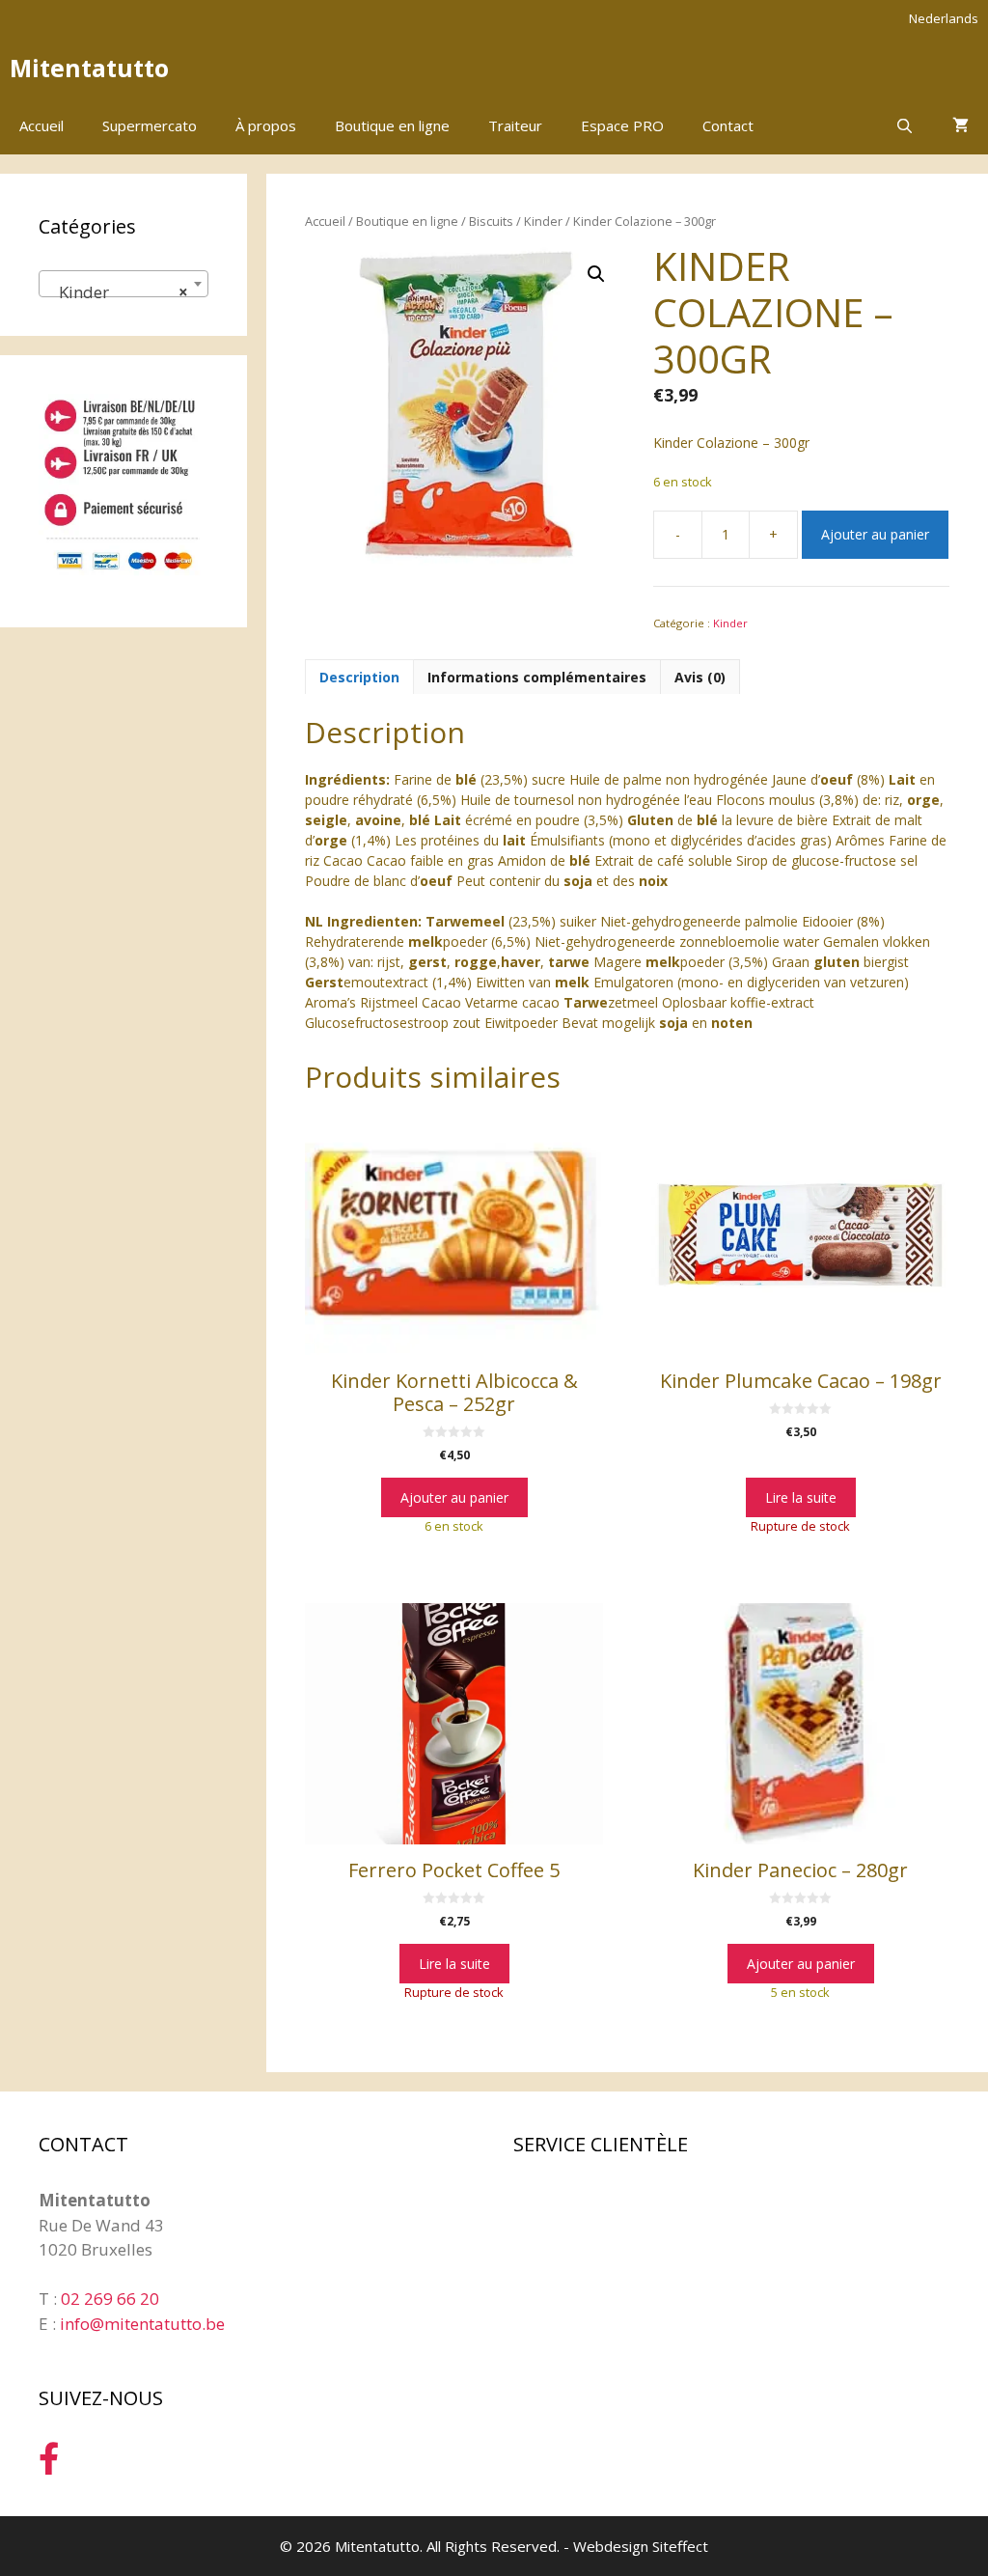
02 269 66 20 (110, 2299)
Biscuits (491, 221)
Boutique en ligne (392, 125)
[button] (596, 274)
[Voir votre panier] (961, 125)
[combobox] (123, 284)
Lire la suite (801, 1497)
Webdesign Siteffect (641, 2546)
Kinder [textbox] (118, 292)
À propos (266, 125)
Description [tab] (359, 677)
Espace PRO (622, 125)
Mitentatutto (89, 68)
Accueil (41, 125)
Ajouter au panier (875, 534)
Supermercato (150, 125)
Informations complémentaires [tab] (537, 677)
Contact (728, 125)
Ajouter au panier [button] (454, 1497)
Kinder (543, 221)
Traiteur (515, 125)
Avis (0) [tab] (700, 677)
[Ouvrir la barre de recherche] (905, 125)
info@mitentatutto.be (142, 2324)
